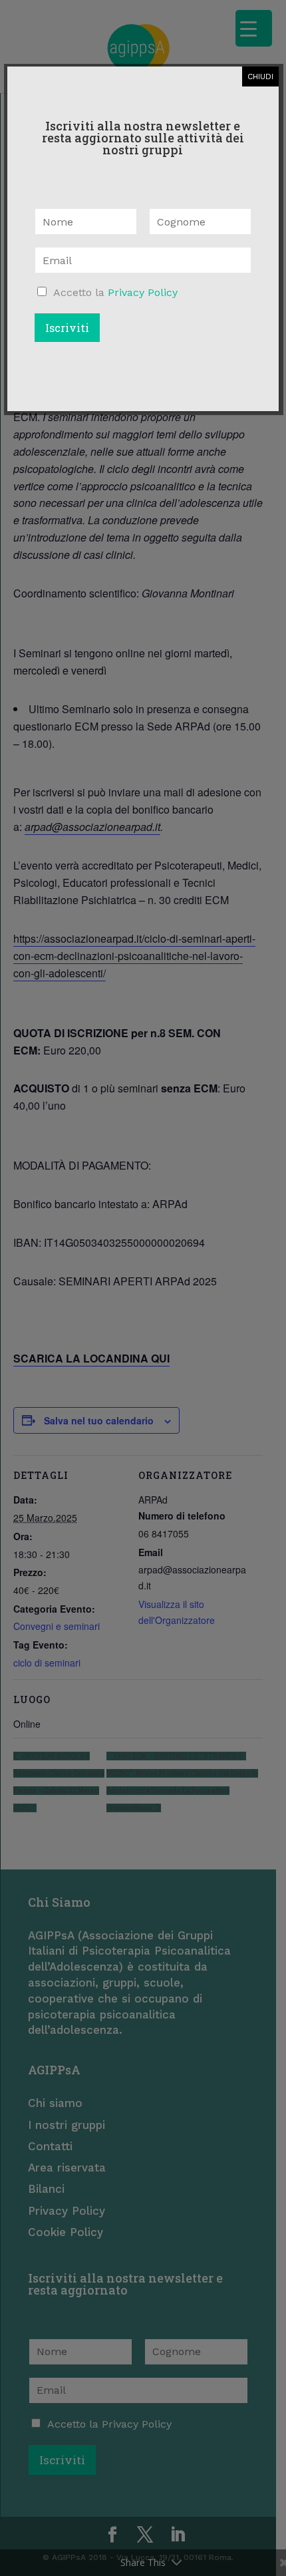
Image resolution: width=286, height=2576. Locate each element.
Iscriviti (67, 328)
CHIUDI (260, 77)
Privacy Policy (143, 292)
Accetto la (115, 292)
